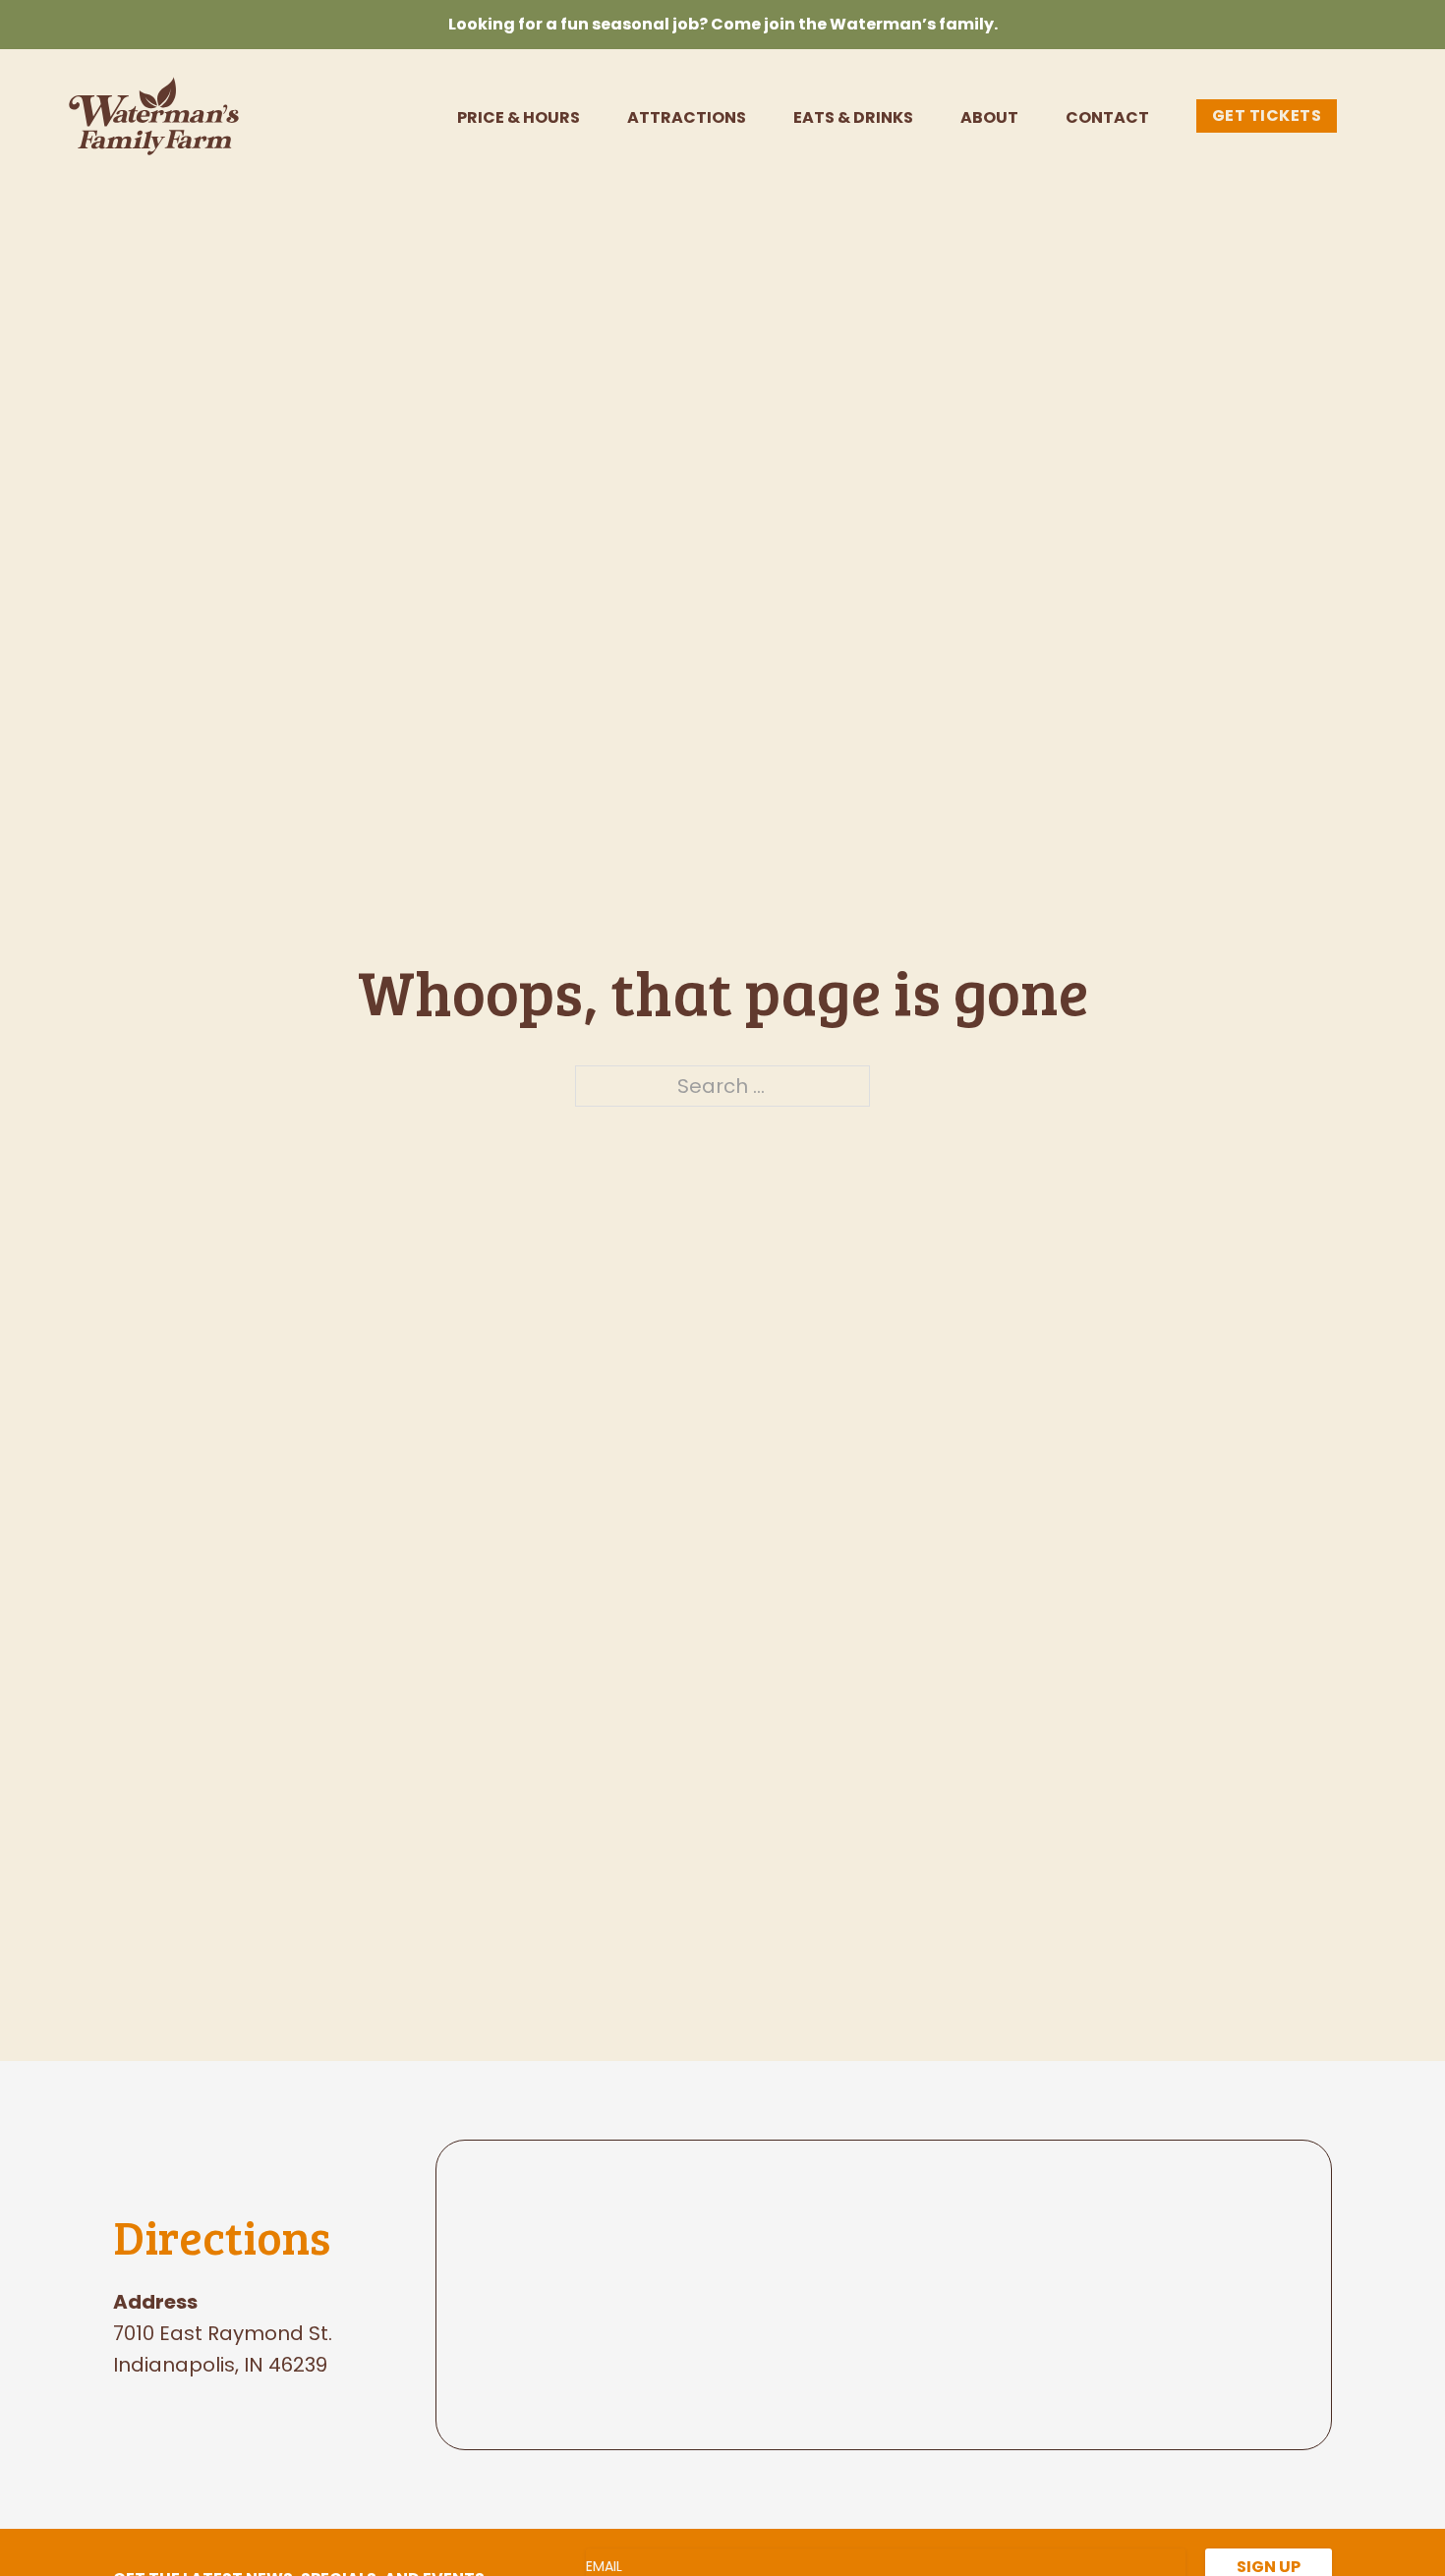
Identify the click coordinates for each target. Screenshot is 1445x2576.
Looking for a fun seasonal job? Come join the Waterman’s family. (723, 24)
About (989, 118)
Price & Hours (519, 118)
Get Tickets (1267, 115)
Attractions (687, 118)
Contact (1107, 118)
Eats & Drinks (853, 118)
